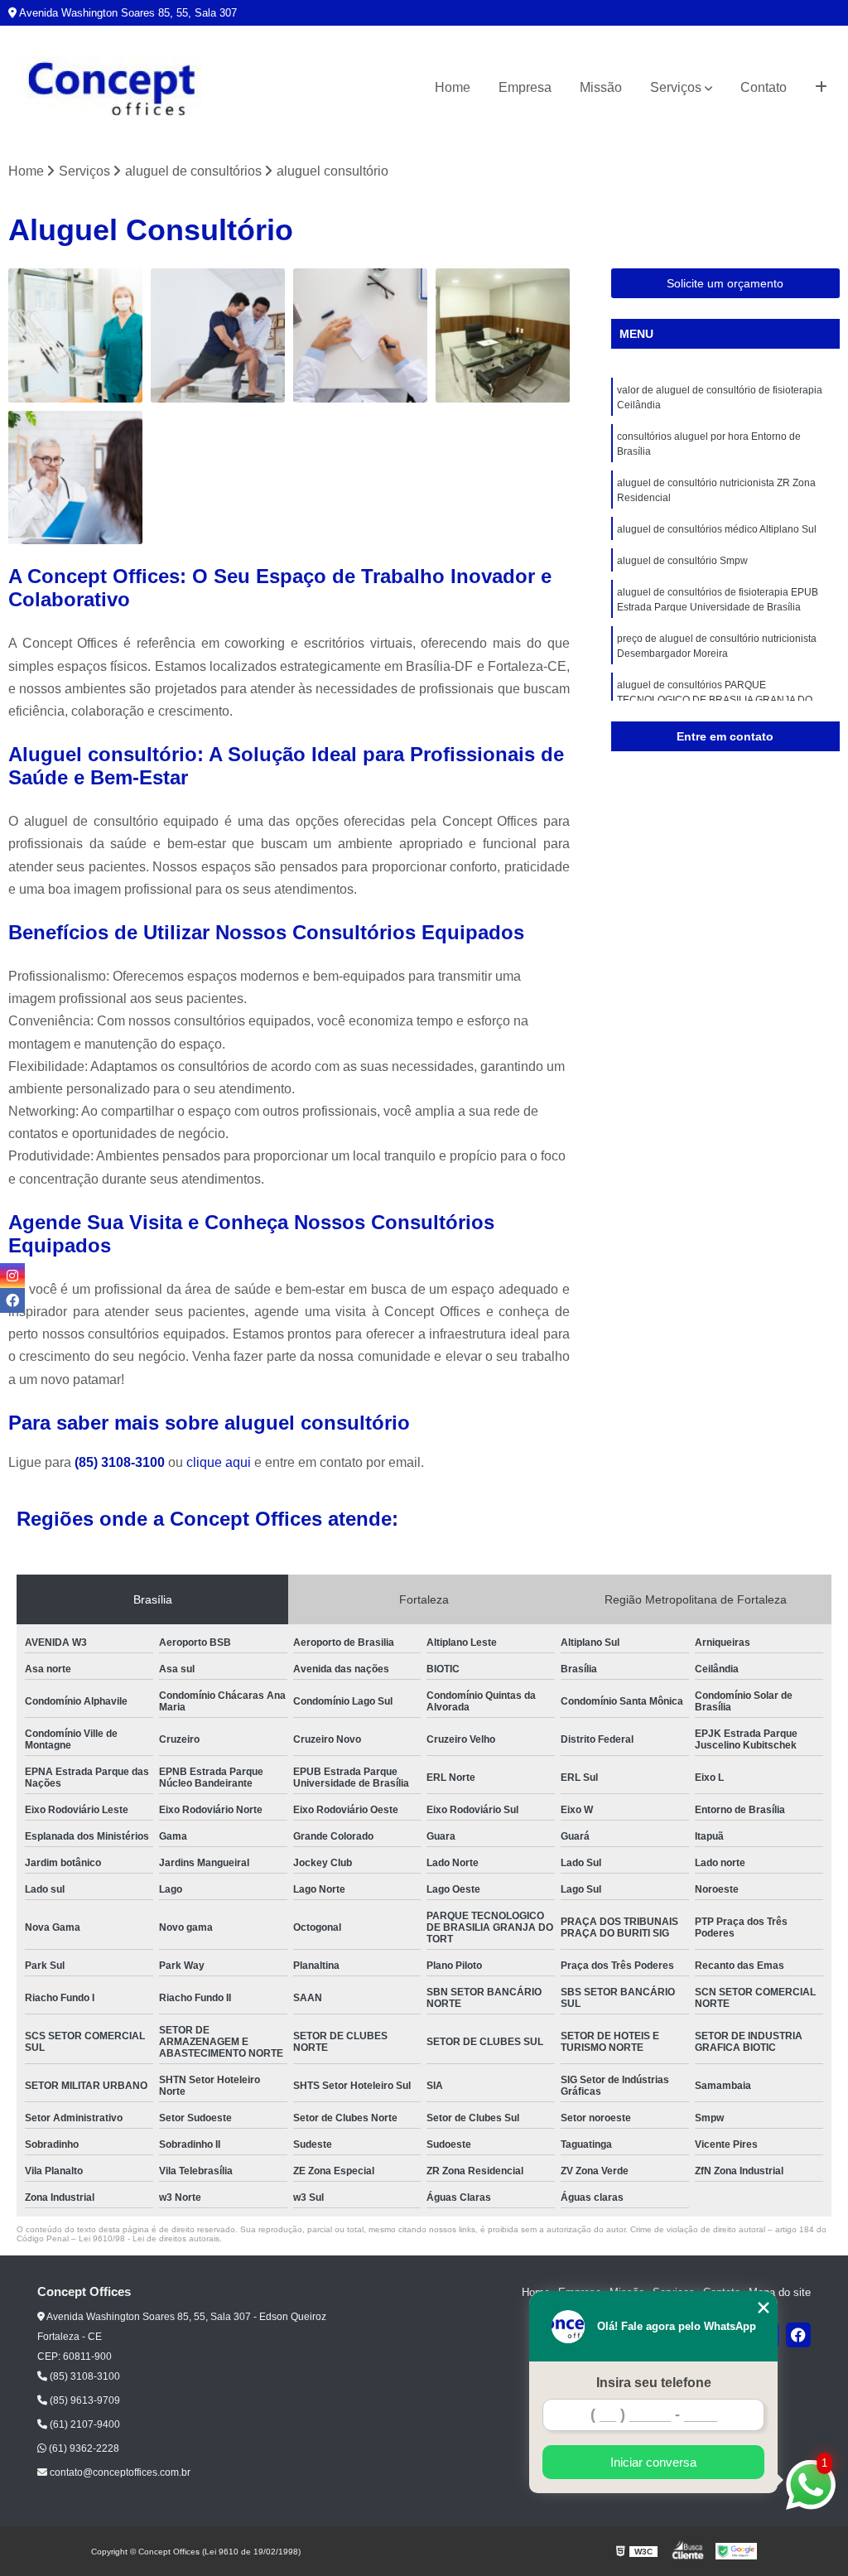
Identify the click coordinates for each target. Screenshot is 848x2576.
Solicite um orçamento (725, 283)
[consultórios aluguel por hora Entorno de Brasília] (218, 335)
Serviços (676, 87)
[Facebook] (798, 2335)
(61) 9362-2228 (83, 2448)
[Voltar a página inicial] (112, 88)
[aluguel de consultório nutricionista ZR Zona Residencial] (360, 335)
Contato (764, 87)
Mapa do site (780, 2292)
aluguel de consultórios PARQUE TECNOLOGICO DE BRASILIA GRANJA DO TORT (715, 700)
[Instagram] (12, 1276)
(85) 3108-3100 (121, 1462)
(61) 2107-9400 (84, 2424)
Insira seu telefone (654, 2383)
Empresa (525, 87)
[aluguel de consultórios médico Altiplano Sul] (503, 335)
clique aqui (219, 1462)
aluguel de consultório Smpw (682, 561)
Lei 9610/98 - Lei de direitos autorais (149, 2238)
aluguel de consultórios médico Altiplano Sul (717, 529)
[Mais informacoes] (821, 88)
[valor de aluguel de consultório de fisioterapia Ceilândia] (75, 335)
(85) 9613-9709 (84, 2400)
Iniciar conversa (653, 2462)
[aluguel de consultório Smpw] (75, 478)
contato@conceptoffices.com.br (119, 2472)
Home (453, 87)
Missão (601, 87)
